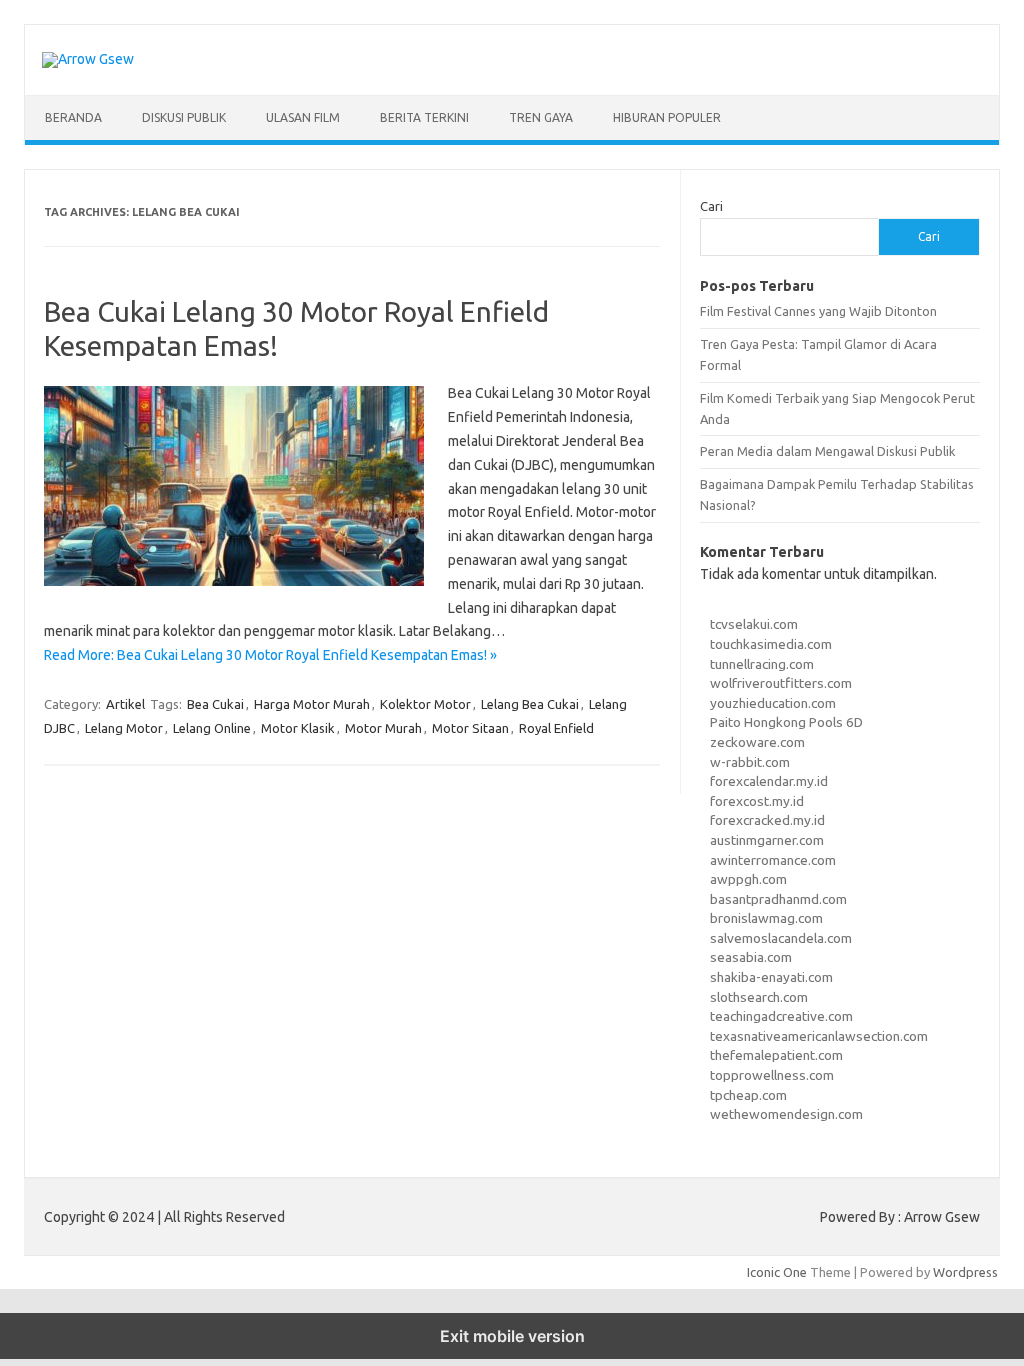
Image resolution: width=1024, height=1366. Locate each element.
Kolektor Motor (425, 704)
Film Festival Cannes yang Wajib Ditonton (818, 311)
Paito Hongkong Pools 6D (786, 722)
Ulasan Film (303, 117)
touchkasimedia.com (771, 644)
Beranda (73, 117)
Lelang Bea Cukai (530, 704)
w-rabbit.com (750, 762)
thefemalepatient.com (776, 1055)
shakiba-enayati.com (771, 977)
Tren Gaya (541, 117)
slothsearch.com (759, 997)
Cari (711, 206)
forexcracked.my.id (767, 820)
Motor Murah (383, 728)
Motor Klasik (298, 728)
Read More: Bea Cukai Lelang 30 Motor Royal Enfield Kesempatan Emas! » (270, 655)
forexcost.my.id (757, 801)
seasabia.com (751, 957)
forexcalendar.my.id (769, 781)
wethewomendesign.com (786, 1114)
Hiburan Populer (667, 117)
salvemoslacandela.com (781, 938)
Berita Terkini (424, 117)
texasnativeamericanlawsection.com (819, 1036)
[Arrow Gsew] (88, 59)
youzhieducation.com (773, 703)
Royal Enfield (556, 728)
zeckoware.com (757, 742)
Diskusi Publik (184, 117)
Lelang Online (212, 728)
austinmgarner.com (767, 840)
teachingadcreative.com (781, 1016)
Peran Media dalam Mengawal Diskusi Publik (827, 451)
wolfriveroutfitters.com (781, 683)
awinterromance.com (773, 860)
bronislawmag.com (766, 918)
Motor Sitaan (470, 728)
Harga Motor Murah (312, 704)
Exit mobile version (512, 1336)
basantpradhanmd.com (778, 899)
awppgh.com (748, 879)
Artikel (125, 704)
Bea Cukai (215, 704)
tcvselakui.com (754, 624)
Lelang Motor (124, 728)
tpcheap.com (748, 1095)
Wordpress (965, 1272)
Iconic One (777, 1272)
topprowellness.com (772, 1075)
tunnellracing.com (762, 664)
